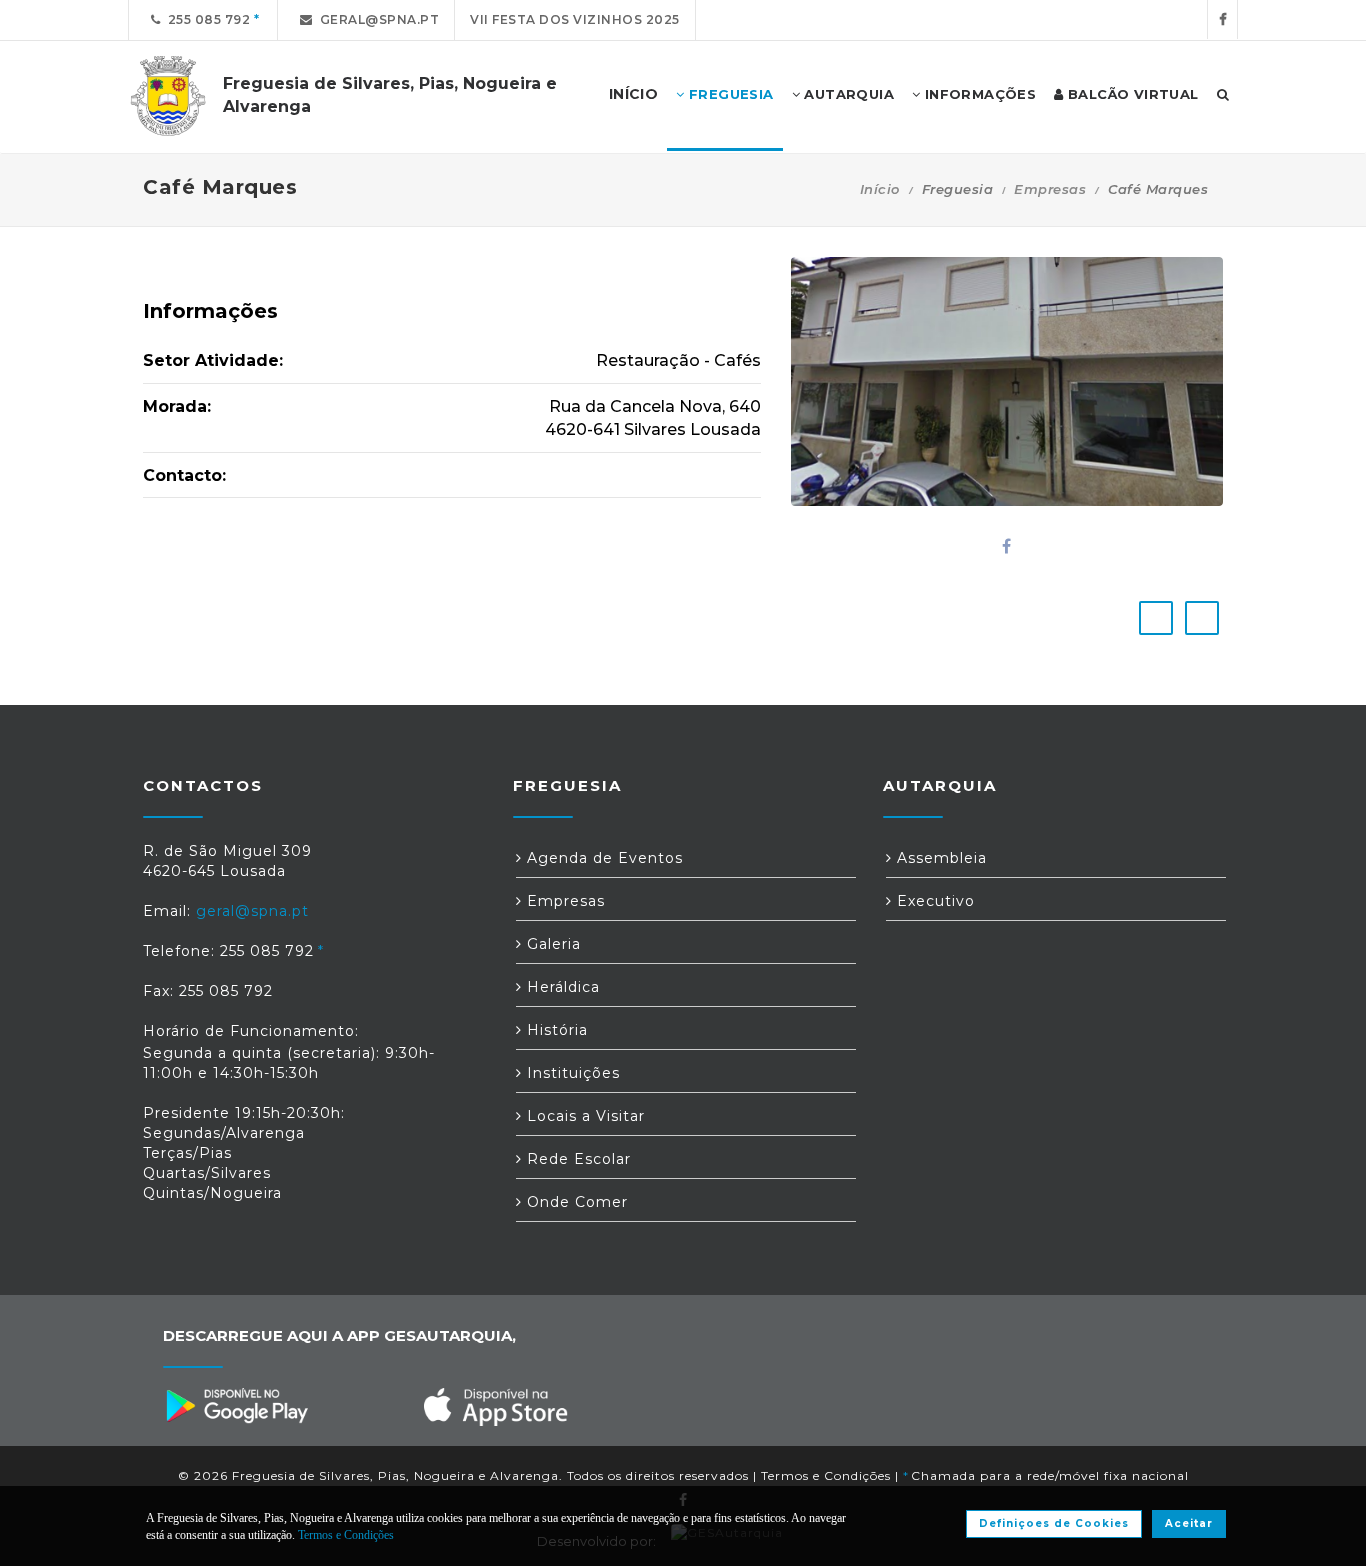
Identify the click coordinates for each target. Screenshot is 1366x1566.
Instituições (571, 1073)
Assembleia (939, 858)
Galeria (551, 944)
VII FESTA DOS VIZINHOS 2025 (575, 19)
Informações (978, 94)
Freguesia (729, 94)
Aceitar (1189, 1523)
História (555, 1030)
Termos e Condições (826, 1475)
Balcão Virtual (1131, 94)
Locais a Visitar (583, 1116)
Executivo (933, 901)
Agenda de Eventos (602, 858)
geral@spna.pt (376, 19)
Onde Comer (575, 1202)
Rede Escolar (576, 1159)
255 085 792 (206, 19)
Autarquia (847, 94)
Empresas (1050, 189)
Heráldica (561, 987)
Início (880, 189)
